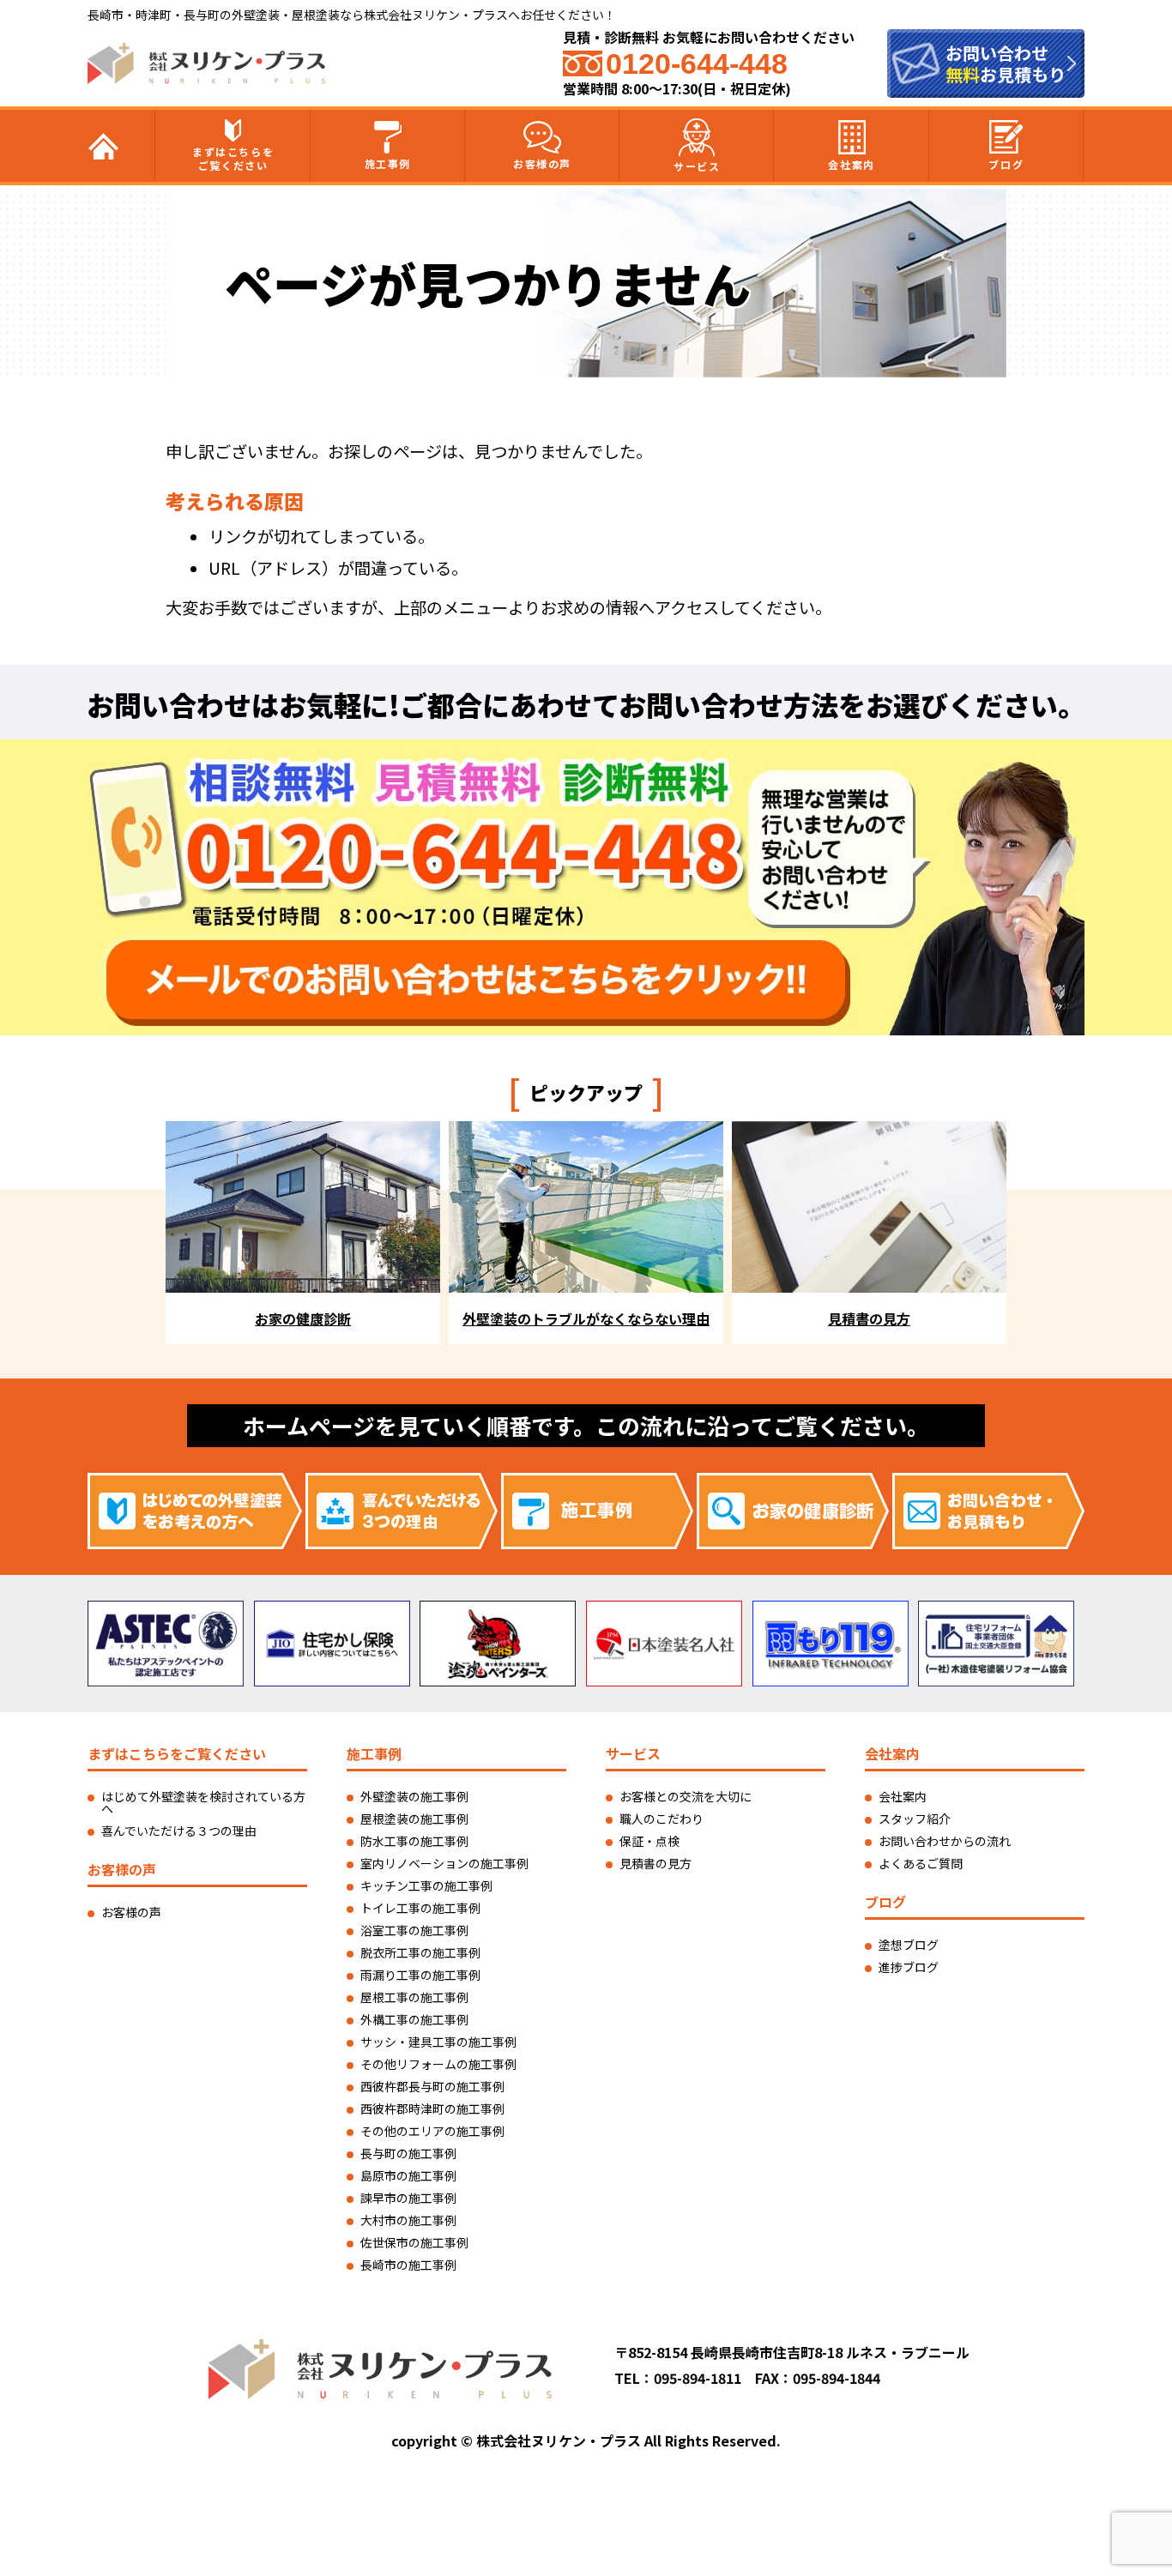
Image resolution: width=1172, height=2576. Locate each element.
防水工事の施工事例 (414, 1841)
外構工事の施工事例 (414, 2019)
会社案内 (851, 164)
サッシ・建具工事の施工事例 (438, 2042)
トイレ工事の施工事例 (420, 1908)
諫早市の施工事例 (408, 2198)
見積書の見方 (655, 1863)
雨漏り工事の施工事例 (420, 1975)
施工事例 (388, 163)
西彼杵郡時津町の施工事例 (432, 2108)
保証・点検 (649, 1841)
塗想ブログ (909, 1945)
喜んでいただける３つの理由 (179, 1831)
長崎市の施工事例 (408, 2265)
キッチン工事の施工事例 (426, 1885)
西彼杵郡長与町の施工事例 (432, 2086)
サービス (697, 166)
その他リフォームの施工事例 (438, 2064)
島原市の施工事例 (408, 2175)
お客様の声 (542, 163)
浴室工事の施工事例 (414, 1930)
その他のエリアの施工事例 (432, 2131)
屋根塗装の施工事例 (414, 1819)
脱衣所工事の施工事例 (420, 1952)
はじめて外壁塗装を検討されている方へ (203, 1802)
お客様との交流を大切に (686, 1796)
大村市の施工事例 (408, 2220)
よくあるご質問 (921, 1863)
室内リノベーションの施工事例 (444, 1863)
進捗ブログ (909, 1967)
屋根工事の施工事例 (414, 1997)
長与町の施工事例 (408, 2153)
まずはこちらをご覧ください (233, 158)
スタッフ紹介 (915, 1819)
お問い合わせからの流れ (945, 1841)
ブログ (1006, 164)
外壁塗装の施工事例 (414, 1796)
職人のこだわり (662, 1819)
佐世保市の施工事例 (414, 2242)
